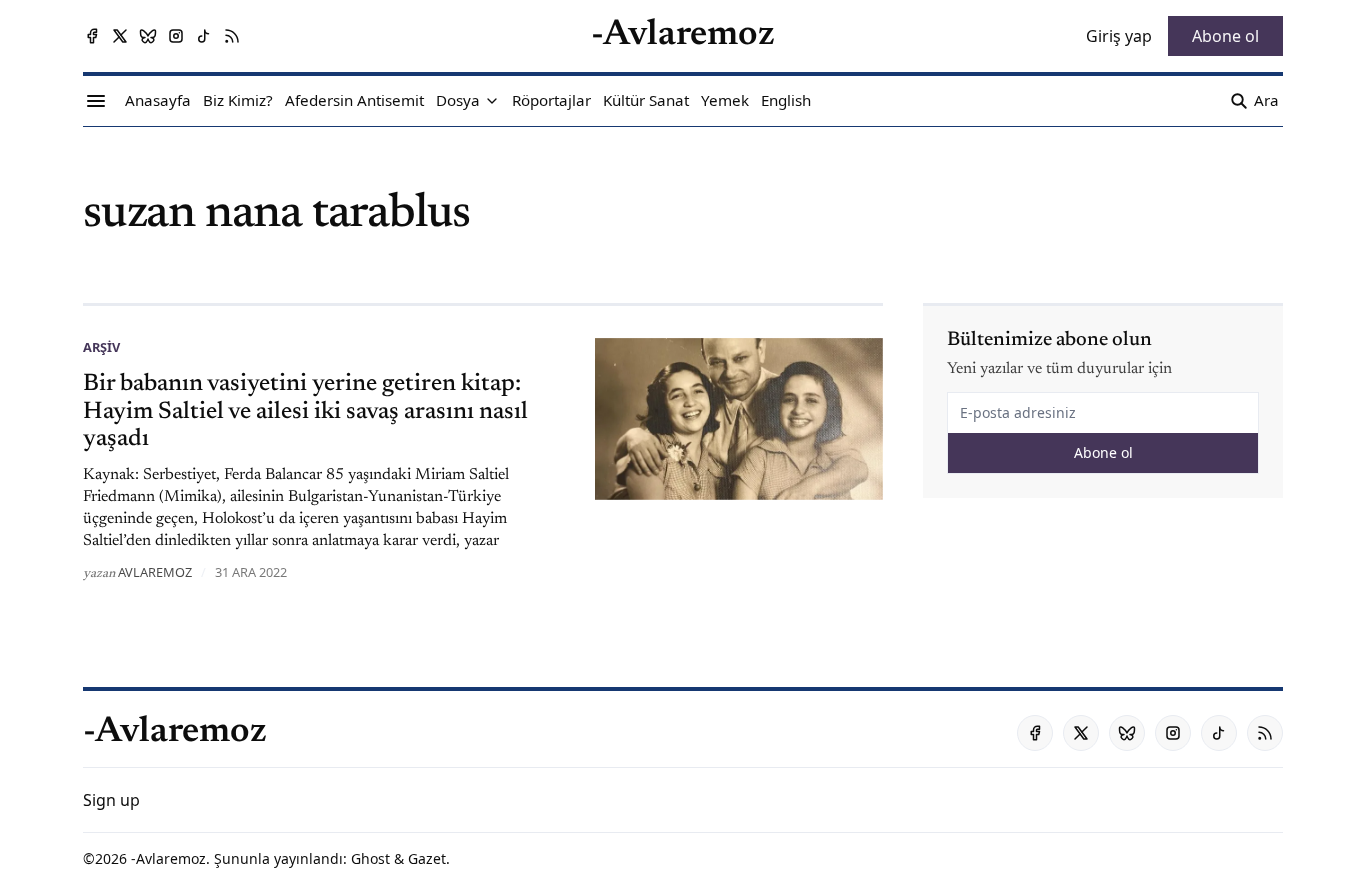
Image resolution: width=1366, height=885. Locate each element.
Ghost (370, 858)
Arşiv (101, 347)
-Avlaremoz (168, 858)
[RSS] (232, 36)
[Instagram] (176, 36)
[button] (458, 101)
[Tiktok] (204, 36)
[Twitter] (120, 36)
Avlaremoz (155, 572)
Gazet (427, 858)
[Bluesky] (148, 36)
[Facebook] (92, 36)
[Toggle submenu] (492, 101)
